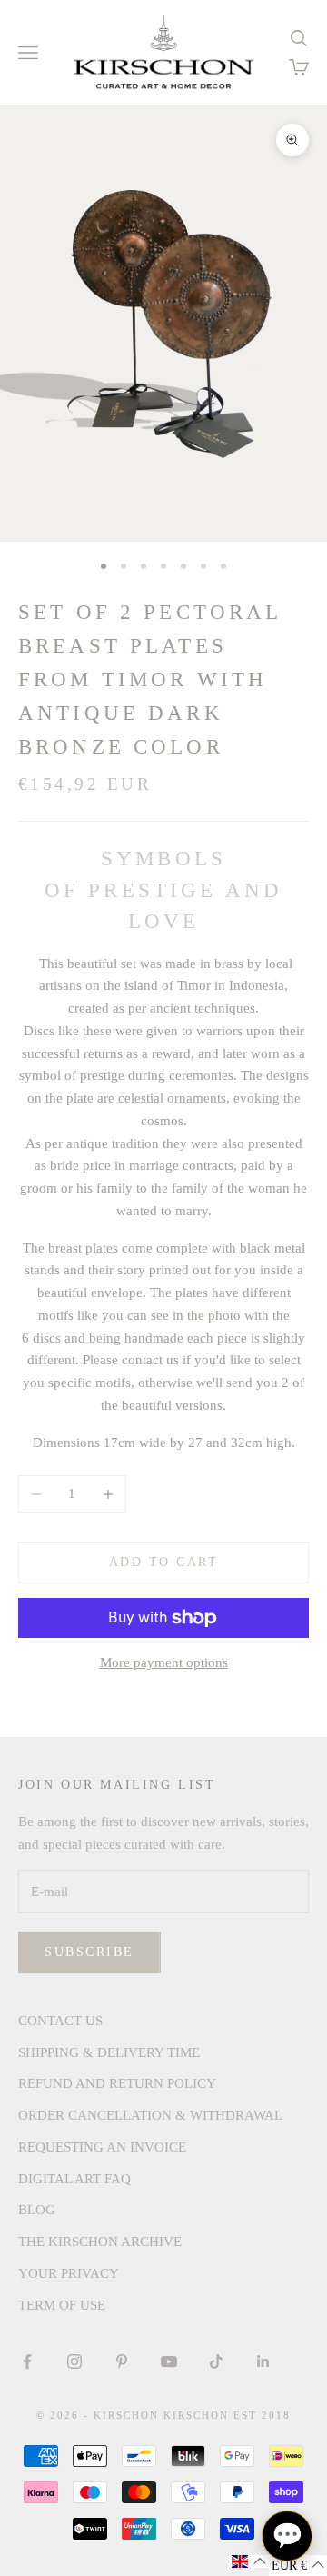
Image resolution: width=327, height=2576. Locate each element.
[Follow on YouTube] (169, 2361)
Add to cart (164, 1562)
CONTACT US (60, 2021)
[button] (249, 2561)
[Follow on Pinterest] (122, 2361)
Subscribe (89, 1952)
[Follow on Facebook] (27, 2361)
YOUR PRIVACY (69, 2273)
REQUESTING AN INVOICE (102, 2147)
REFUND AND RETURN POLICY (117, 2083)
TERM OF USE (62, 2305)
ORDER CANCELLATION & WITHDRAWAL (150, 2115)
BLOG (37, 2210)
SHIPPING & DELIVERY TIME (109, 2052)
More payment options (164, 1662)
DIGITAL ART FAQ (74, 2179)
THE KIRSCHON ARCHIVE (100, 2242)
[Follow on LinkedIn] (263, 2361)
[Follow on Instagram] (74, 2361)
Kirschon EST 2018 (227, 2415)
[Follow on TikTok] (216, 2361)
